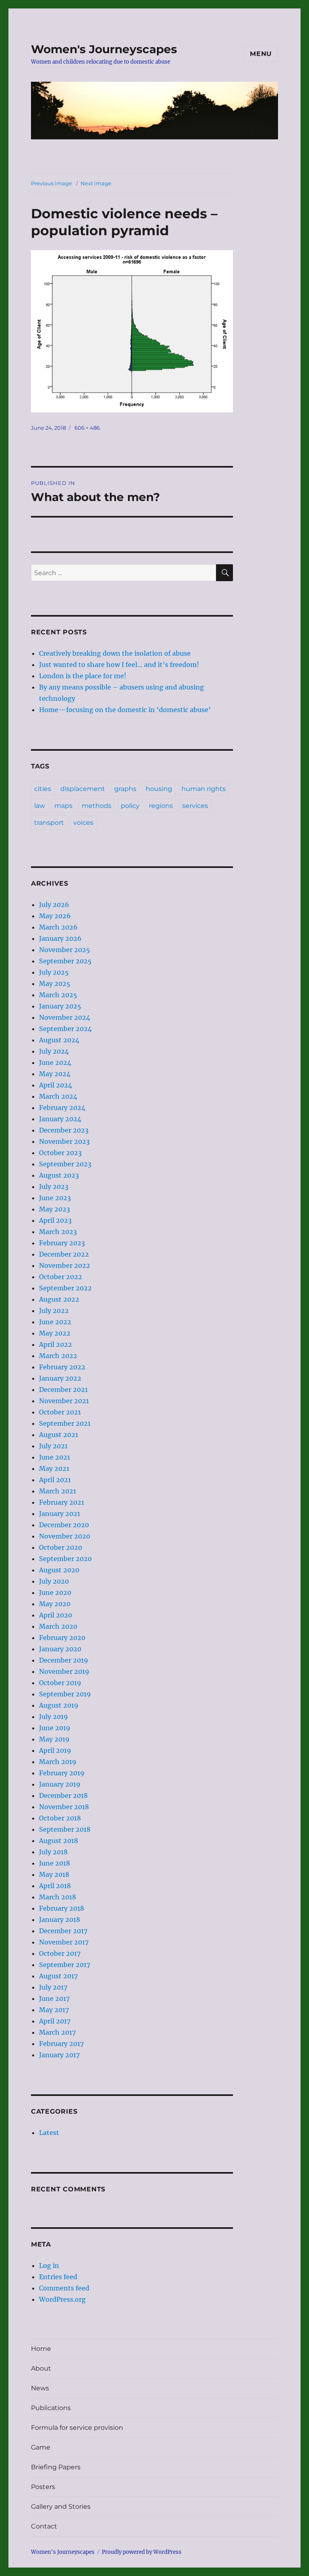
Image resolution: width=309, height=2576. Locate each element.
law (40, 806)
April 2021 (55, 1480)
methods (97, 806)
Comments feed (64, 2288)
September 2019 (65, 1694)
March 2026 (58, 927)
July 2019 (54, 1717)
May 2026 (55, 916)
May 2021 (54, 1468)
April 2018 (55, 1886)
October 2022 (61, 1277)
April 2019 (55, 1750)
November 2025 (65, 950)
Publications (51, 2408)
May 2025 (55, 984)
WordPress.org (62, 2299)
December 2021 (63, 1389)
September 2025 (65, 961)
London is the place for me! (83, 676)
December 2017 (63, 1931)
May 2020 (55, 1604)
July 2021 (53, 1446)
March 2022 (58, 1356)
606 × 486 (87, 428)
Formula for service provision (77, 2428)
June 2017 (54, 1998)
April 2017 (55, 2021)
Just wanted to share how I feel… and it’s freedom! (119, 665)
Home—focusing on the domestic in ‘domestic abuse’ (125, 710)
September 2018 (65, 1829)
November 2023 (64, 1141)
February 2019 (62, 1773)
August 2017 (58, 1976)
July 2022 (54, 1311)
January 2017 (59, 2055)
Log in (49, 2265)
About (41, 2368)
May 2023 (55, 1209)
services (195, 806)
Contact (44, 2526)
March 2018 (58, 1897)
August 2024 (59, 1040)
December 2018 (63, 1795)
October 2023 (60, 1153)
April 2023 (55, 1220)
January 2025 (60, 1006)
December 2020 (64, 1525)
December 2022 (64, 1254)
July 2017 (53, 1987)
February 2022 (62, 1367)
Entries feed (58, 2277)
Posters (43, 2487)
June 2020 (55, 1592)
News (40, 2388)
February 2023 (62, 1243)
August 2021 (59, 1435)
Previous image (51, 183)
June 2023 (55, 1198)
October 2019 (60, 1683)
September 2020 (65, 1559)
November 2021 (64, 1401)
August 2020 (59, 1570)
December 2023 (64, 1130)
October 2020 (61, 1547)
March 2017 (57, 2032)
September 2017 (65, 1965)
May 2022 (55, 1333)
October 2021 (60, 1412)
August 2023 (59, 1175)
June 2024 (55, 1062)
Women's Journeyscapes (104, 49)
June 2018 (55, 1863)
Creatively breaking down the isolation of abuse (115, 653)
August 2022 (59, 1299)
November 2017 (64, 1942)
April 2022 (56, 1344)
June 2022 (55, 1322)
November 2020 (65, 1536)
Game (41, 2447)
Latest (49, 2133)
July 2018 (53, 1852)
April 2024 (56, 1085)
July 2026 (54, 905)
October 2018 (60, 1818)
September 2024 (65, 1029)
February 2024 (62, 1108)
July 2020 (54, 1581)
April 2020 (56, 1615)
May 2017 (54, 2010)
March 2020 (58, 1626)
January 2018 (60, 1920)
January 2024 (60, 1119)
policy (130, 806)
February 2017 (61, 2044)
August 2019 (59, 1705)
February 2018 (62, 1908)
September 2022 (65, 1288)
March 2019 (58, 1762)
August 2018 (59, 1841)
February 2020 (62, 1638)
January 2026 (60, 938)
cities (43, 789)
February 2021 (62, 1502)
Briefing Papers (56, 2467)
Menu (261, 54)
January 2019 (60, 1784)
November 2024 (65, 1017)
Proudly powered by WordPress (142, 2552)
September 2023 (65, 1164)
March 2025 (58, 995)
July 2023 (54, 1187)
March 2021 (58, 1491)
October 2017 (60, 1953)
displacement (83, 789)
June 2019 (55, 1728)
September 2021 (65, 1423)
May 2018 (54, 1874)
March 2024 (58, 1096)
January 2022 (60, 1378)
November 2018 (64, 1807)
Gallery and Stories (61, 2507)
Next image (96, 183)
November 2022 (65, 1265)
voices (83, 823)
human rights (204, 789)
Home (41, 2349)
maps (63, 806)
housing (159, 789)
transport (49, 823)
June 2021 (55, 1457)
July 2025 (54, 972)
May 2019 (54, 1739)
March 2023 (58, 1232)
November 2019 (64, 1671)
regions (161, 806)
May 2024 (55, 1074)
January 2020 (60, 1649)
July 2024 (54, 1051)
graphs (125, 789)
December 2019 (64, 1660)
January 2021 (60, 1514)
